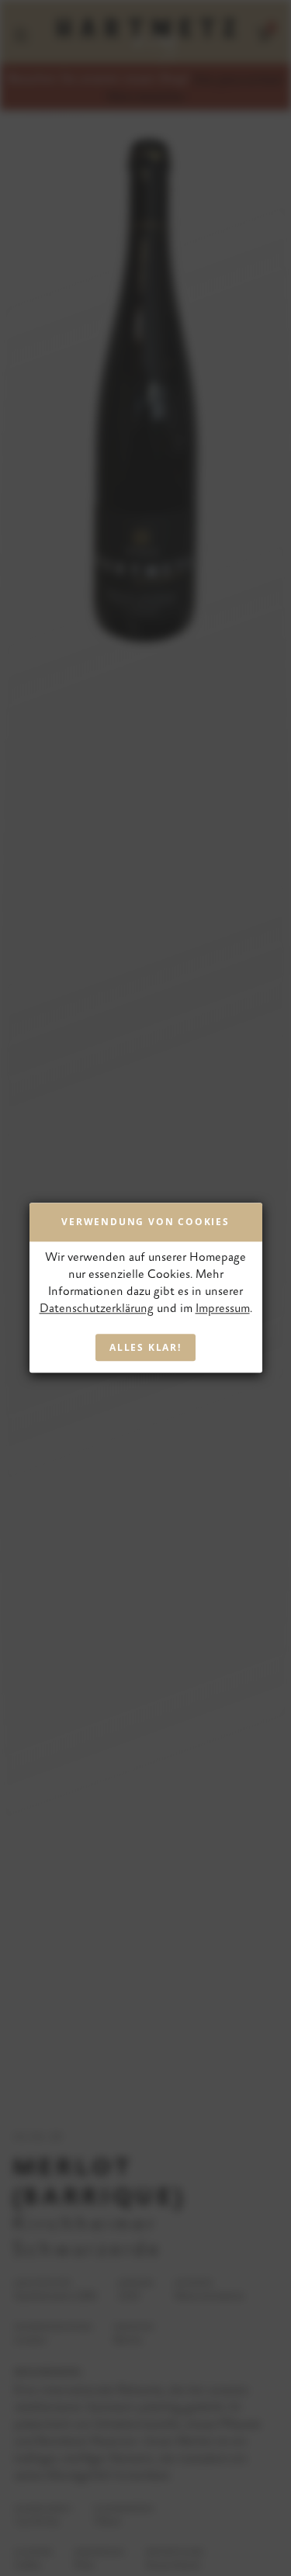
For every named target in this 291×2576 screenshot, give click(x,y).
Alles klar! (145, 1348)
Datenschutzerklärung (97, 1309)
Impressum (223, 1309)
